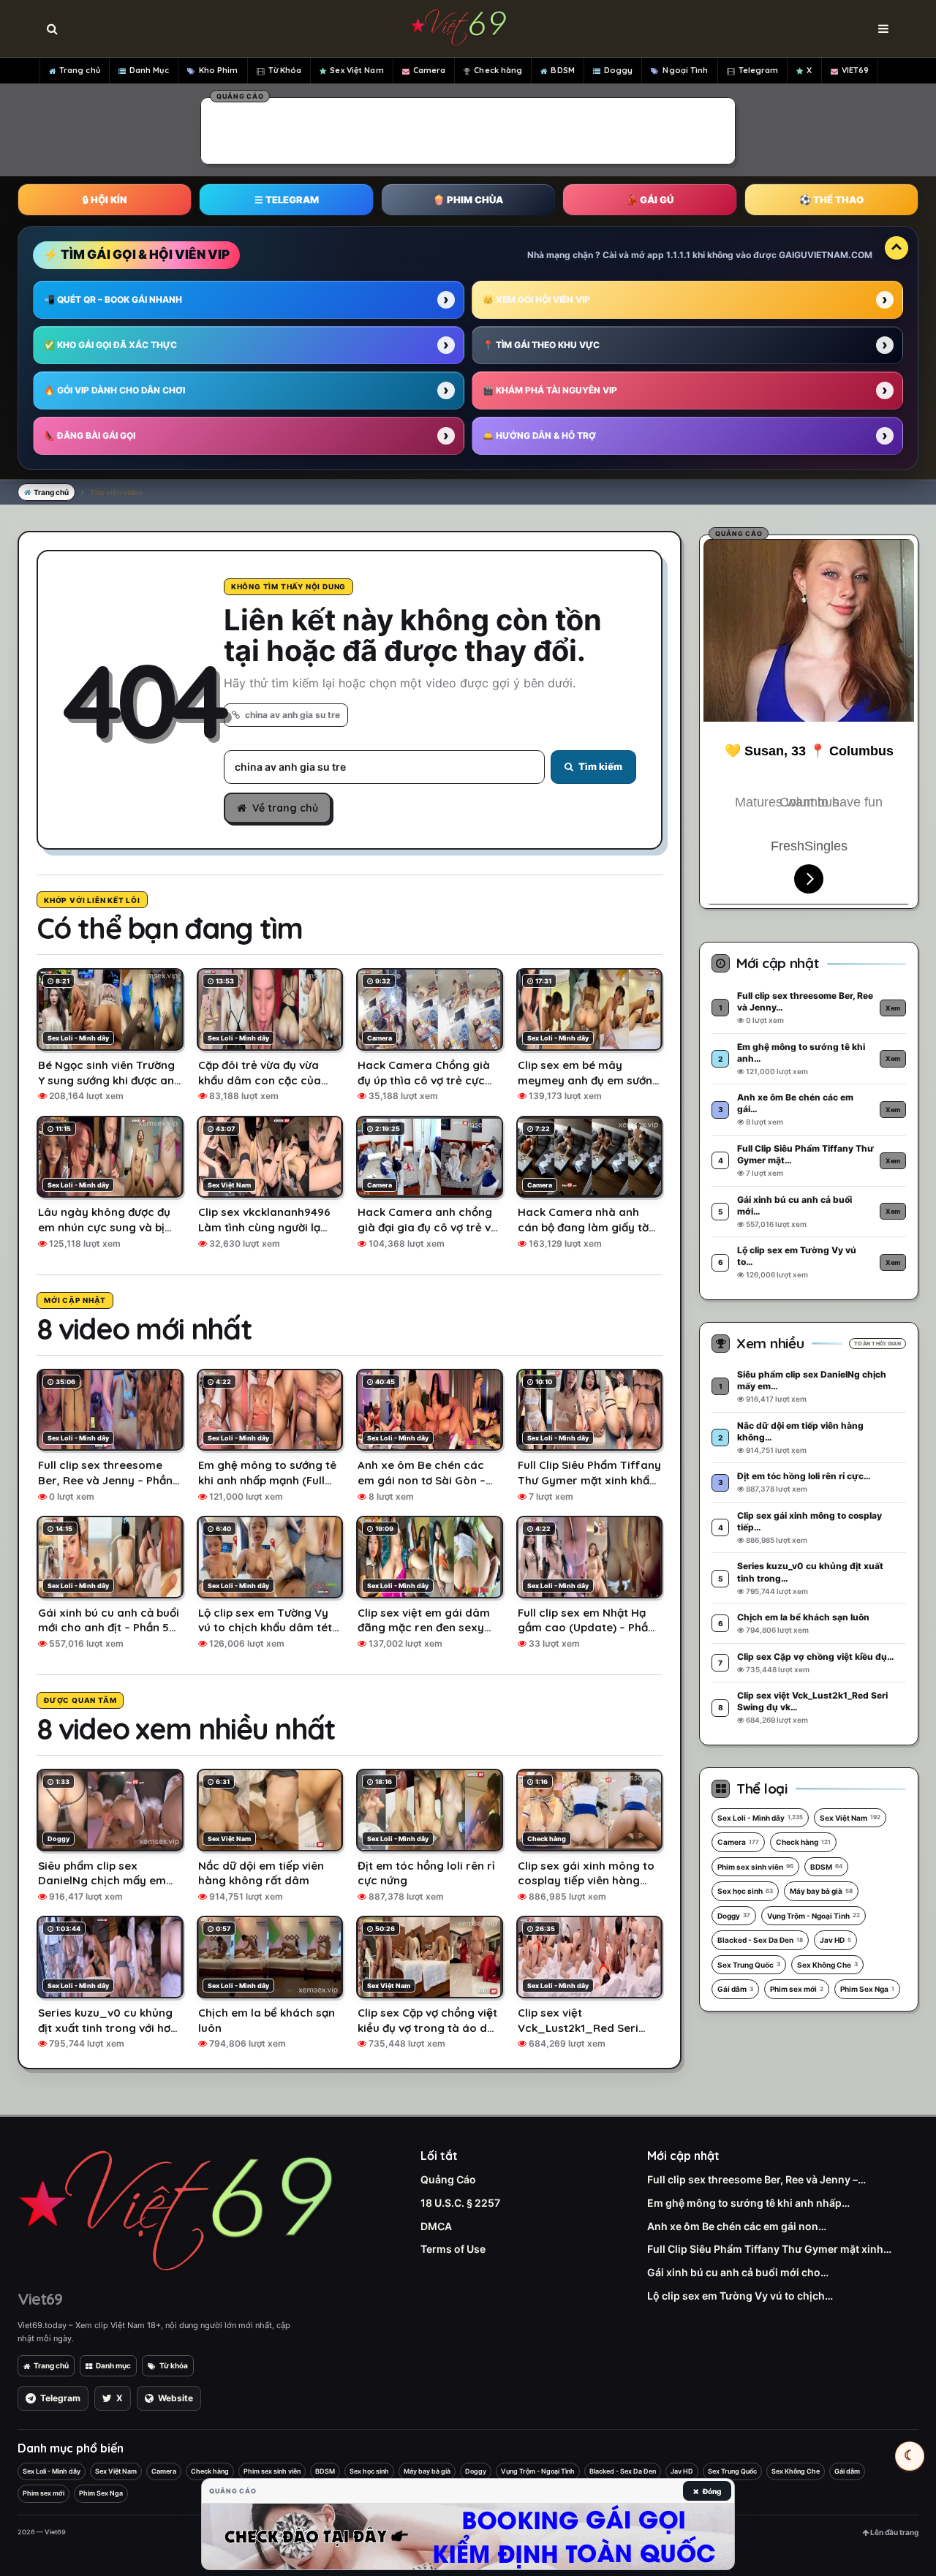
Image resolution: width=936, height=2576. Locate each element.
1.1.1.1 (678, 255)
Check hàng (498, 70)
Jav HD (835, 1940)
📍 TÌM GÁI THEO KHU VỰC (541, 345)
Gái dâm (735, 1989)
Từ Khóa (285, 70)
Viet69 (40, 2299)
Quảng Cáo (448, 2179)
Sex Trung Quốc (749, 1965)
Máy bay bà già (821, 1891)
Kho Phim (219, 70)
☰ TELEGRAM (287, 200)
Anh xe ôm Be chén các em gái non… (737, 2226)
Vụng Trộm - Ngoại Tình (814, 1916)
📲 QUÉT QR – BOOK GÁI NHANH (113, 299)
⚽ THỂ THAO (831, 200)
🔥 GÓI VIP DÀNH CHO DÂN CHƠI (114, 390)
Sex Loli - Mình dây (760, 1818)
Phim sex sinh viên (755, 1867)
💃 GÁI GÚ (650, 200)
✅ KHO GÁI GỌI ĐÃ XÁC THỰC (110, 345)
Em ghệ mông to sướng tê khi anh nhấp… (748, 2203)
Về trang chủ (285, 808)
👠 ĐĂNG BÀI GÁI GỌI (90, 435)
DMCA (436, 2226)
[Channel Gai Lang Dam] (468, 2537)
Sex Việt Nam (356, 70)
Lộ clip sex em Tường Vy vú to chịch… (740, 2296)
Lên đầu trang (894, 2532)
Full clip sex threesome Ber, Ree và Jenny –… (756, 2179)
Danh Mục (149, 70)
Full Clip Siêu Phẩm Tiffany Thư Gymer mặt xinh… (769, 2249)
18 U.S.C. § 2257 (460, 2203)
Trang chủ (80, 70)
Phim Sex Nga (867, 1989)
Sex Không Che (827, 1965)
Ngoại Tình (685, 70)
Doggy (619, 70)
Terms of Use (453, 2249)
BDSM (562, 70)
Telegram (759, 70)
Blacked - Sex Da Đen (760, 1940)
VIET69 (856, 70)
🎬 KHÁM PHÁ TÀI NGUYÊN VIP (550, 390)
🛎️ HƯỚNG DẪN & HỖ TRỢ (539, 435)
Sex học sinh (745, 1891)
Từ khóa (174, 2365)
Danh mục (113, 2365)
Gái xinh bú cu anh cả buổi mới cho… (738, 2272)
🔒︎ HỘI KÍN (105, 200)
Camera (430, 70)
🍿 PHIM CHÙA (468, 200)
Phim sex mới (797, 1989)
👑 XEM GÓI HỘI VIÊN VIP (536, 299)
